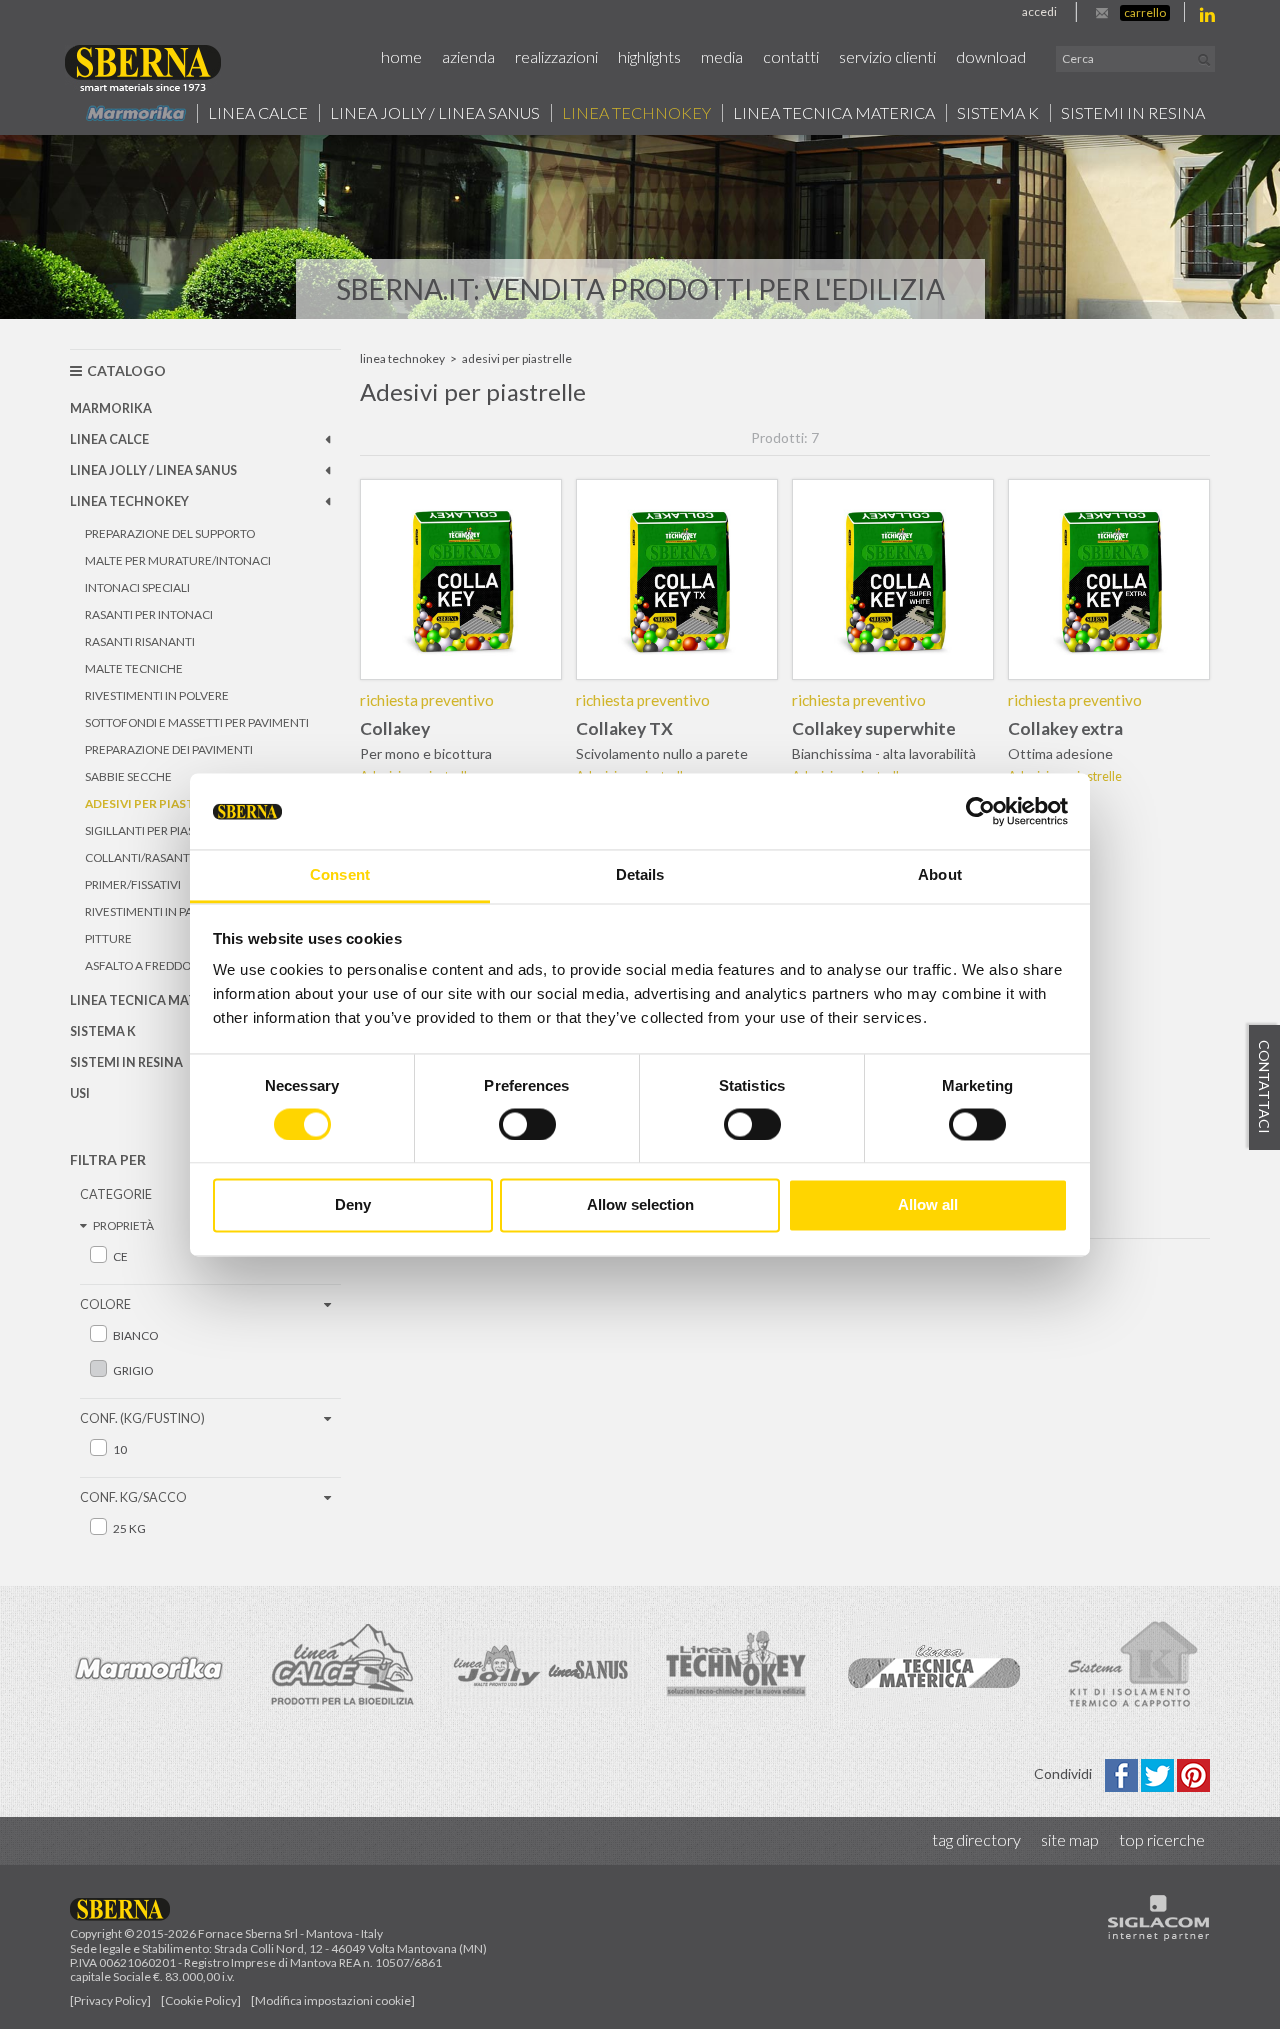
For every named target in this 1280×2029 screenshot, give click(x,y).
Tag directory (976, 1839)
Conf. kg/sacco (133, 1497)
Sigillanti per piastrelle (159, 830)
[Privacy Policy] (110, 2000)
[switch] (527, 1124)
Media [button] (722, 56)
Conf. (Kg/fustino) (142, 1418)
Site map (1070, 1839)
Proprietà (123, 1225)
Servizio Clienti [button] (887, 56)
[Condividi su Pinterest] (1193, 1773)
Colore (105, 1304)
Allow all (928, 1205)
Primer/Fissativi (133, 884)
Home (401, 56)
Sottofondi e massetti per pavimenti (197, 722)
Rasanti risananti (140, 641)
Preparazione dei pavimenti (169, 749)
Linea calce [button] (258, 113)
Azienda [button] (468, 56)
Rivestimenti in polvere (157, 695)
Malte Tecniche (134, 668)
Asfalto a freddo (138, 965)
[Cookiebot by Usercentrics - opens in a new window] (980, 811)
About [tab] (940, 875)
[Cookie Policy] (201, 2000)
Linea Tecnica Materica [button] (834, 113)
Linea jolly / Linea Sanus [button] (435, 113)
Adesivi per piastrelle (157, 803)
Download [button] (991, 56)
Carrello (1145, 12)
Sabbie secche (128, 776)
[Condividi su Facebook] (1123, 1773)
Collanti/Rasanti (139, 857)
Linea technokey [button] (636, 113)
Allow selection (640, 1205)
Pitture (108, 938)
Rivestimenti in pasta (149, 911)
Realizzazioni (556, 56)
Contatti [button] (791, 56)
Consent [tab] (340, 875)
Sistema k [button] (998, 113)
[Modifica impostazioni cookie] (333, 2000)
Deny (353, 1205)
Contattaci (1264, 1087)
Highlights (649, 56)
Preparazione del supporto (170, 533)
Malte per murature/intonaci (178, 560)
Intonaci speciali (137, 587)
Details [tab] (640, 875)
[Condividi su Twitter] (1159, 1773)
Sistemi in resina (1133, 113)
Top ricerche (1162, 1839)
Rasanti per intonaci (149, 614)
